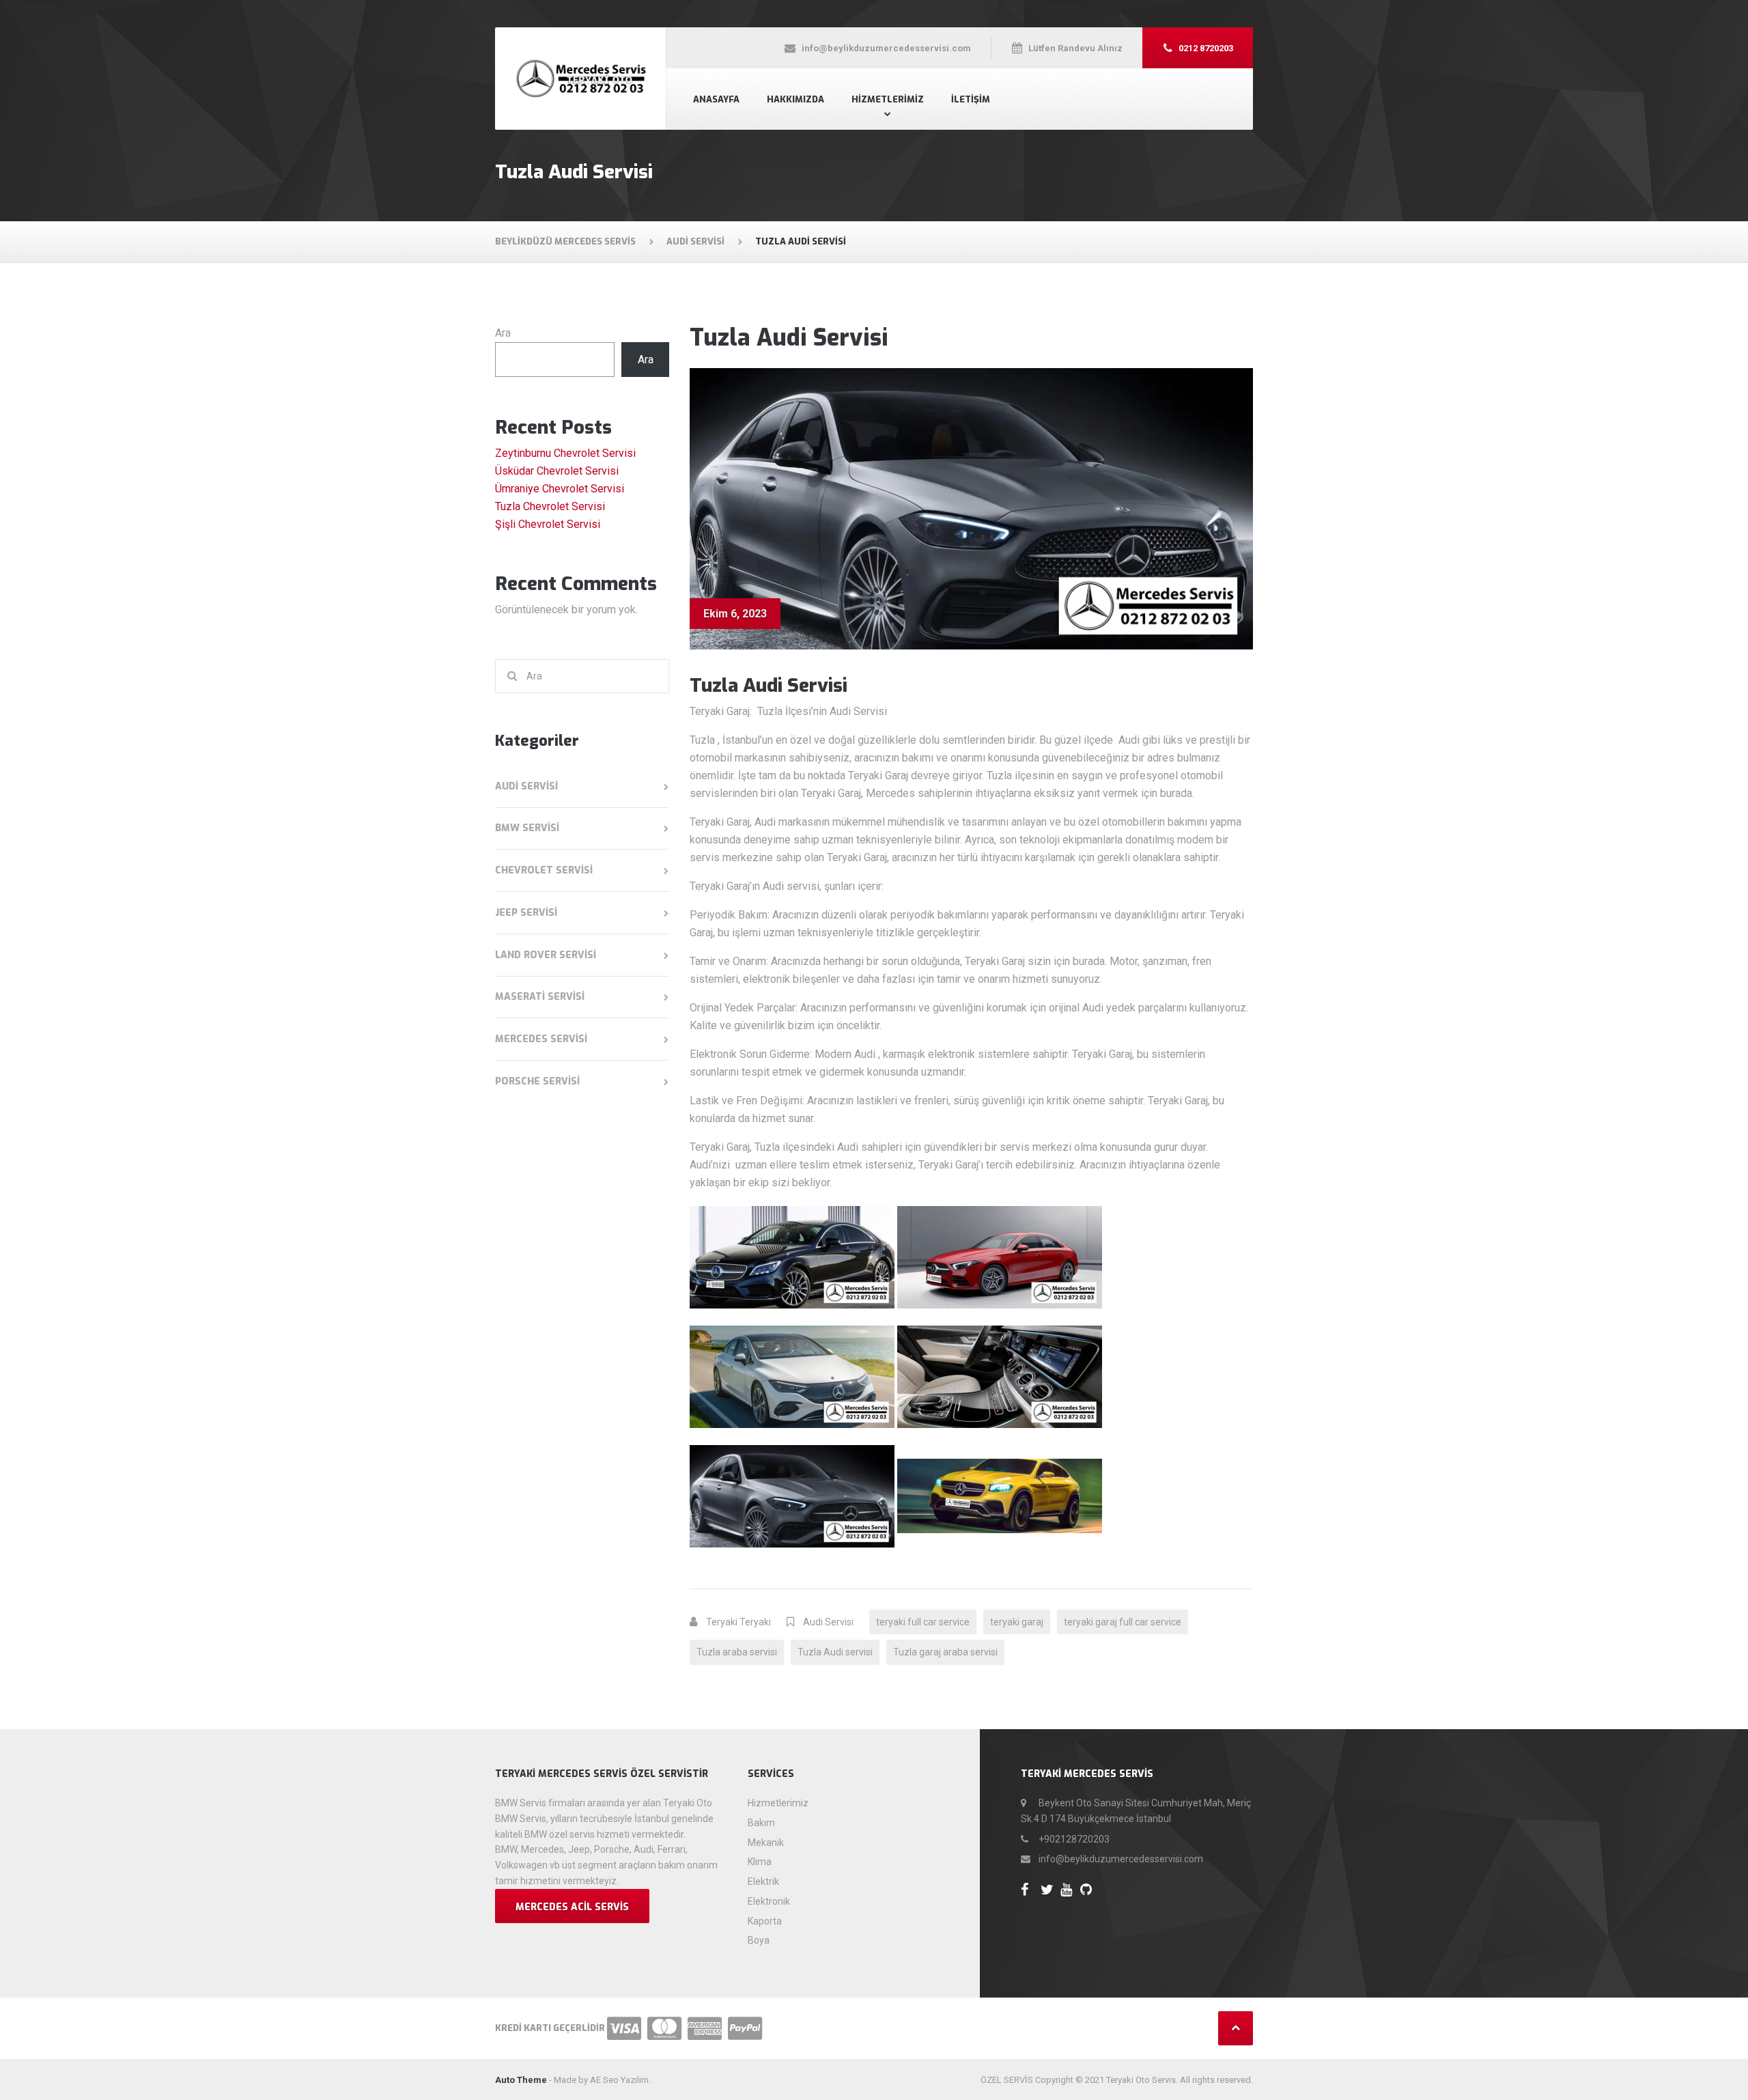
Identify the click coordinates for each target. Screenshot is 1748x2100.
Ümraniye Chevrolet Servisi (560, 489)
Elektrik (763, 1881)
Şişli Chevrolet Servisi (548, 524)
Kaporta (765, 1921)
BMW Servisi (527, 828)
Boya (759, 1940)
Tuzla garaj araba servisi (945, 1652)
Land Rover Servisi (546, 955)
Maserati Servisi (540, 997)
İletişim (971, 99)
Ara (503, 333)
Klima (760, 1862)
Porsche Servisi (537, 1081)
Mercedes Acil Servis (572, 1907)
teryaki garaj (1017, 1622)
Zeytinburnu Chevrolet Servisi (565, 453)
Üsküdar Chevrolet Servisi (557, 471)
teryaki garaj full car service (1123, 1622)
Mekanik (766, 1843)
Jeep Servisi (526, 913)
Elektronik (769, 1901)
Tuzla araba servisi (737, 1652)
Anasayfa (716, 99)
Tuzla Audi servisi (835, 1652)
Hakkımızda (795, 99)
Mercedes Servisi (541, 1039)
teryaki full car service (923, 1622)
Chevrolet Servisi (544, 870)
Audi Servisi (828, 1622)
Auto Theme (521, 2080)
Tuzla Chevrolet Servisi (550, 506)
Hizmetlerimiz (888, 99)
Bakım (761, 1823)
